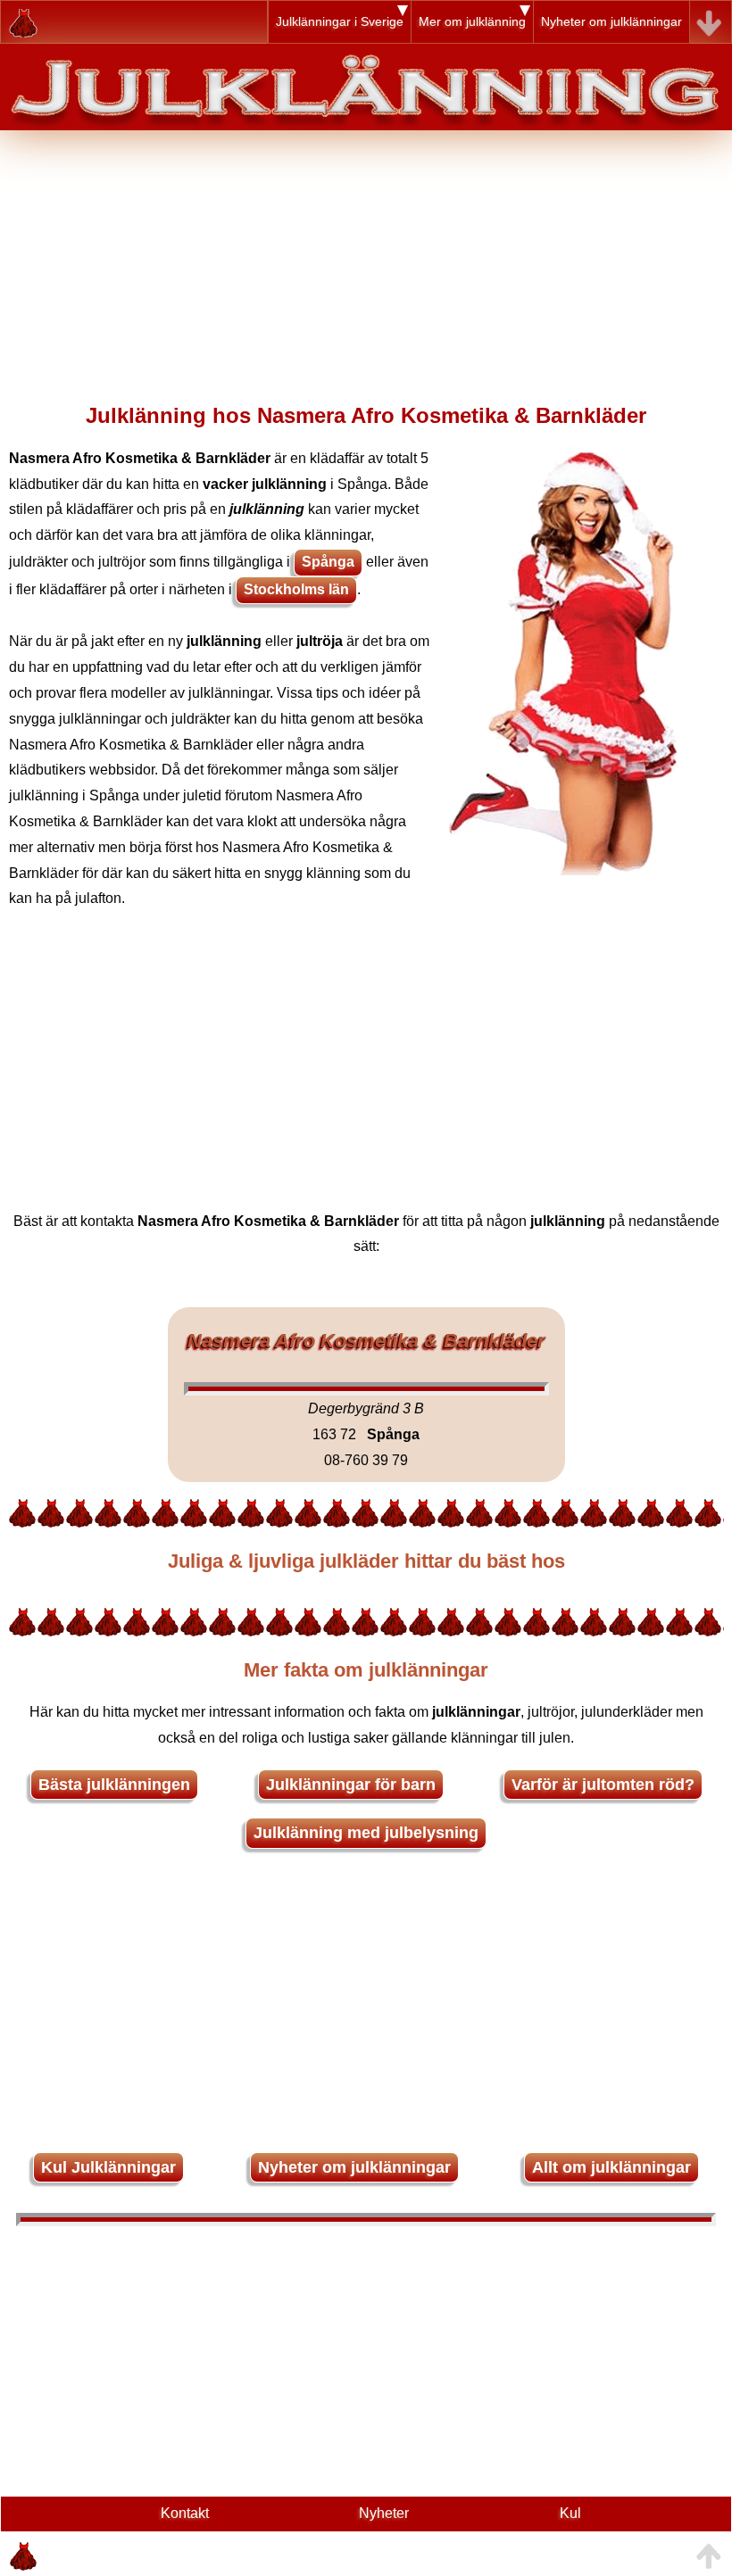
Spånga (328, 562)
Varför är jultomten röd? (603, 1785)
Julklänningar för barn (351, 1785)
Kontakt (185, 2513)
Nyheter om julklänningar (611, 21)
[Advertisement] (366, 255)
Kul (570, 2513)
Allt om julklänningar (611, 2167)
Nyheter (384, 2513)
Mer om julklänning (472, 21)
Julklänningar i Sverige (340, 21)
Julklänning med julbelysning (366, 1833)
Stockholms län (296, 589)
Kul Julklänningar (108, 2167)
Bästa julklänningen (114, 1785)
